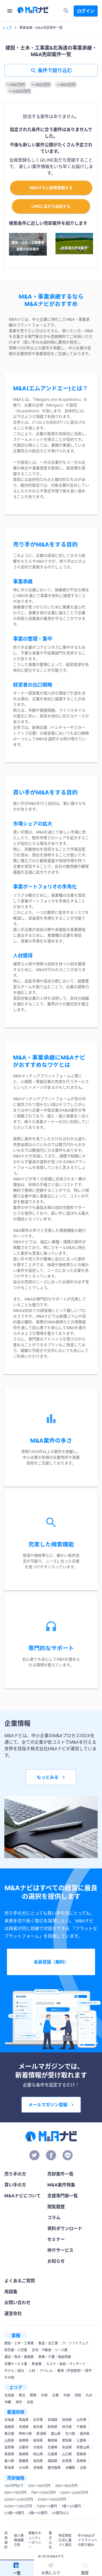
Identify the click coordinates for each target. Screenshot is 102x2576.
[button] (16, 84)
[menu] (10, 11)
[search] (66, 11)
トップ (7, 28)
